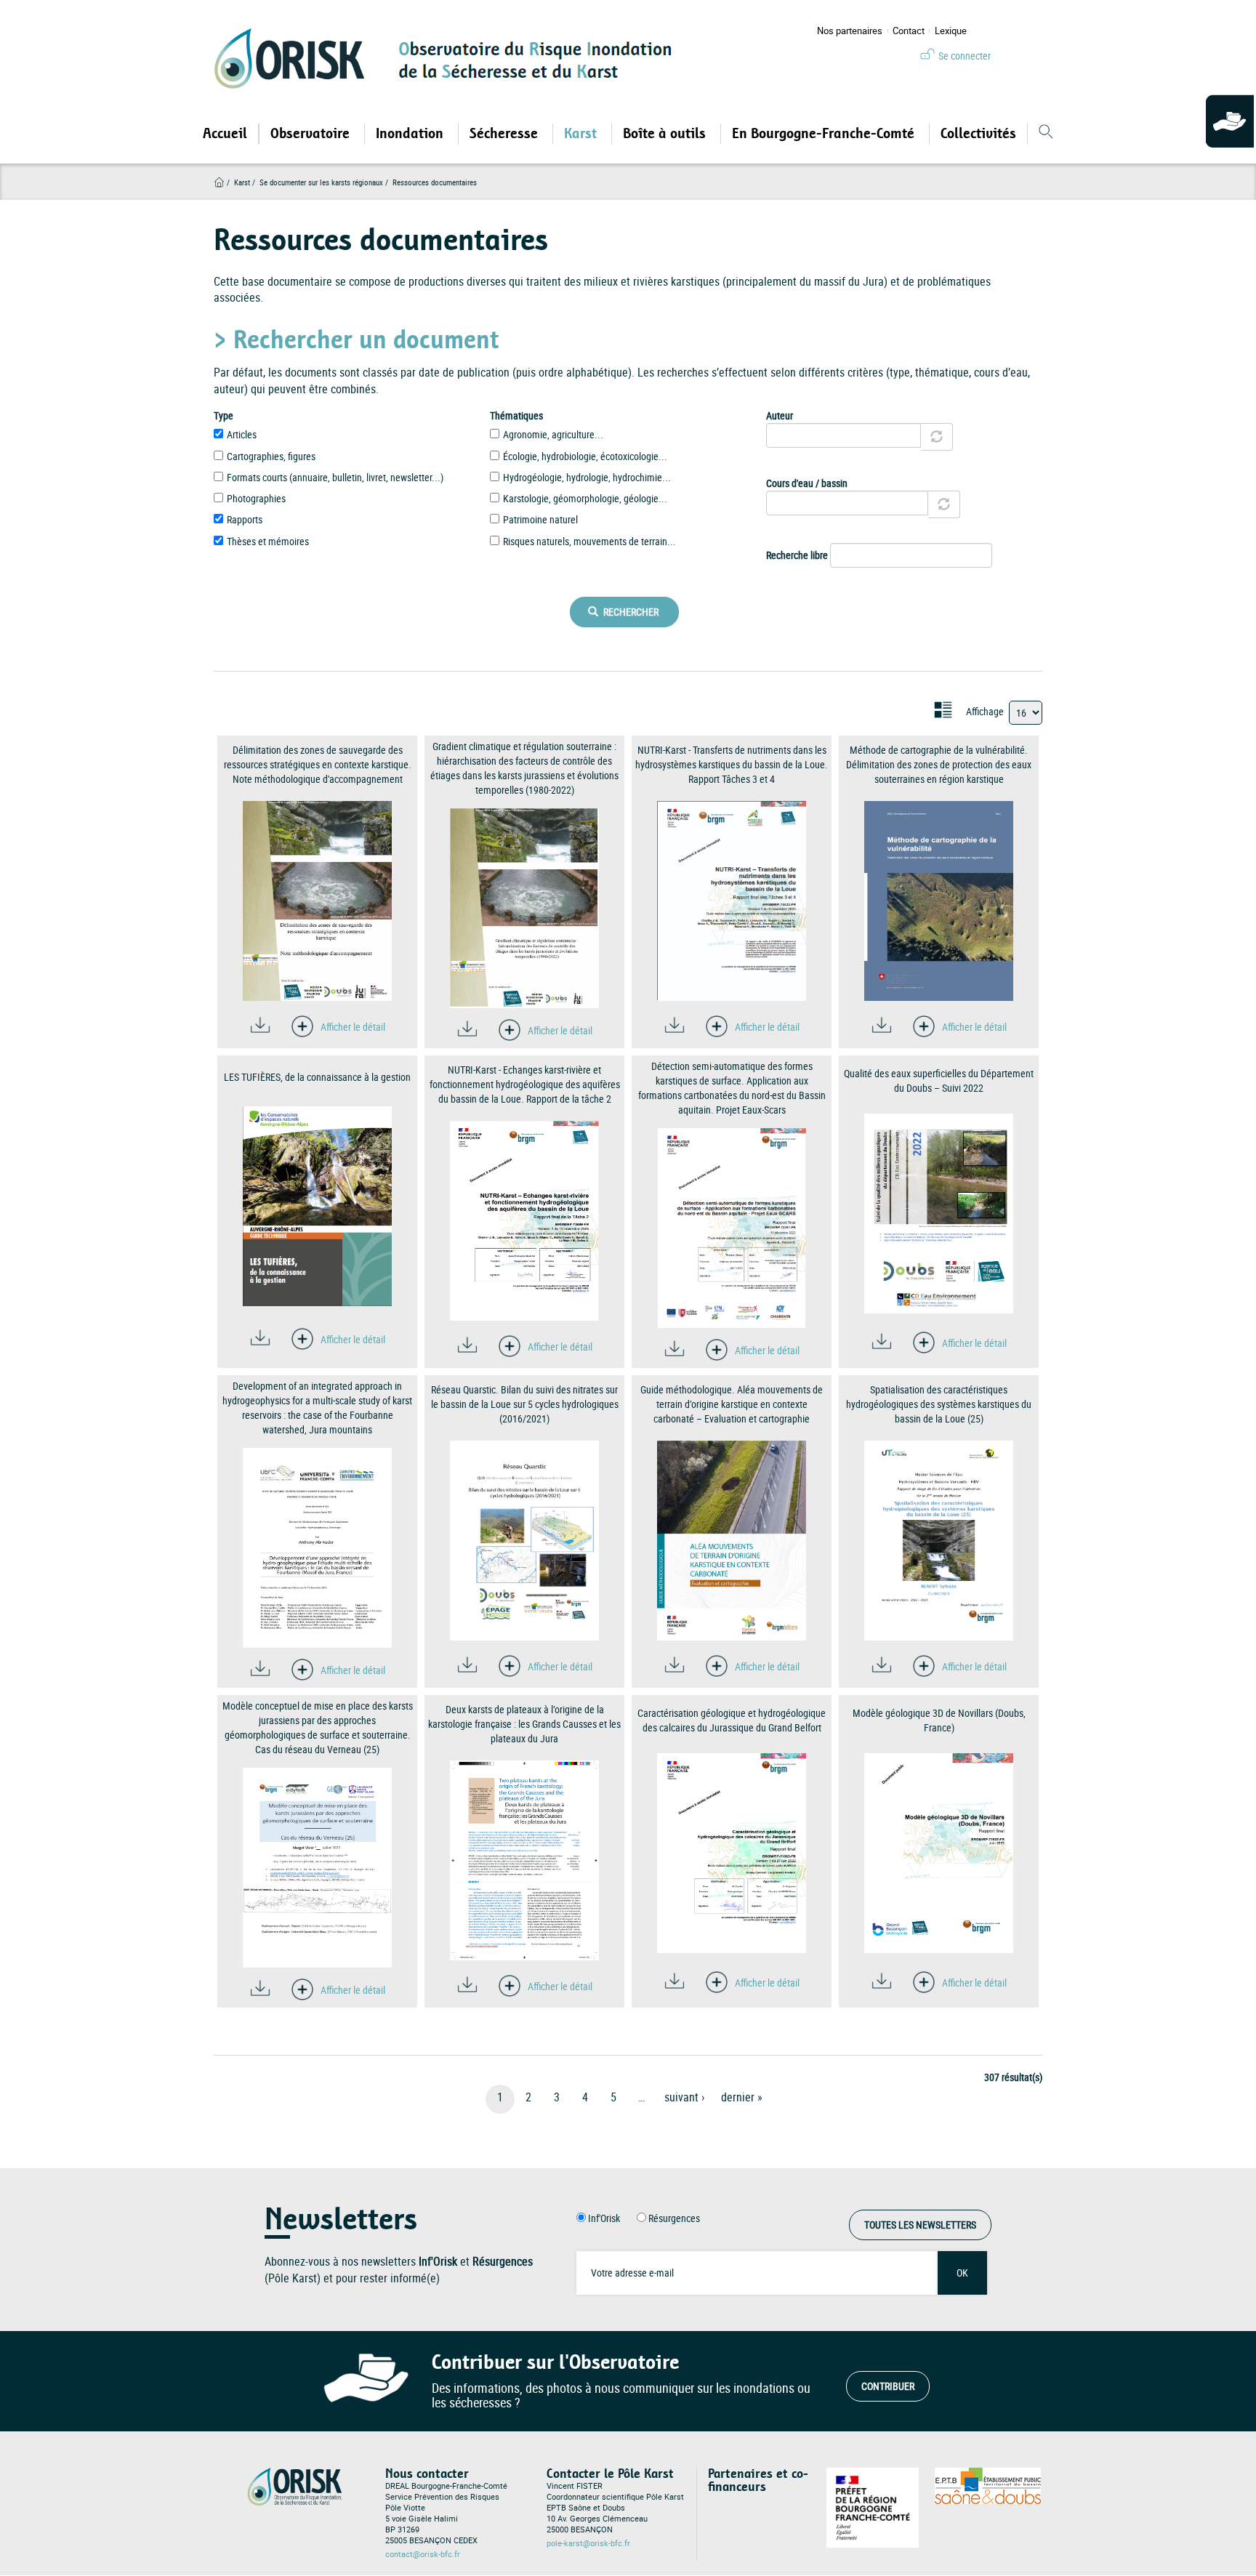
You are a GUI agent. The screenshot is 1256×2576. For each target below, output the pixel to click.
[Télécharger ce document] (260, 1025)
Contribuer (888, 2386)
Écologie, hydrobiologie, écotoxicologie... (585, 456)
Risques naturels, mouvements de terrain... (589, 541)
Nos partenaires (850, 31)
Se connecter (965, 56)
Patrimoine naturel (540, 519)
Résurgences (674, 2218)
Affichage (985, 711)
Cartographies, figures (271, 456)
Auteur (780, 415)
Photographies (256, 498)
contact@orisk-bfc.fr (423, 2554)
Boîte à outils (666, 134)
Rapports (245, 519)
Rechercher (630, 612)
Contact (909, 31)
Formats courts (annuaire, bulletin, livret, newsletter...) (335, 477)
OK (962, 2273)
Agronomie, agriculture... (553, 434)
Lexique (951, 31)
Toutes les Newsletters (920, 2225)
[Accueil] (294, 58)
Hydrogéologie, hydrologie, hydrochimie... (587, 477)
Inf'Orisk (604, 2218)
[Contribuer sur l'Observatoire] (1231, 122)
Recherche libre (797, 555)
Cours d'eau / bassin (807, 483)
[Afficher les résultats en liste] (943, 710)
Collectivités (978, 134)
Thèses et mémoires (268, 541)
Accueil (225, 134)
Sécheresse (506, 134)
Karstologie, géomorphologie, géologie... (585, 498)
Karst (582, 134)
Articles (242, 434)
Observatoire (312, 134)
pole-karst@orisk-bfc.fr (588, 2543)
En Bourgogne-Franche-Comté (825, 134)
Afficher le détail (353, 1027)
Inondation (411, 134)
